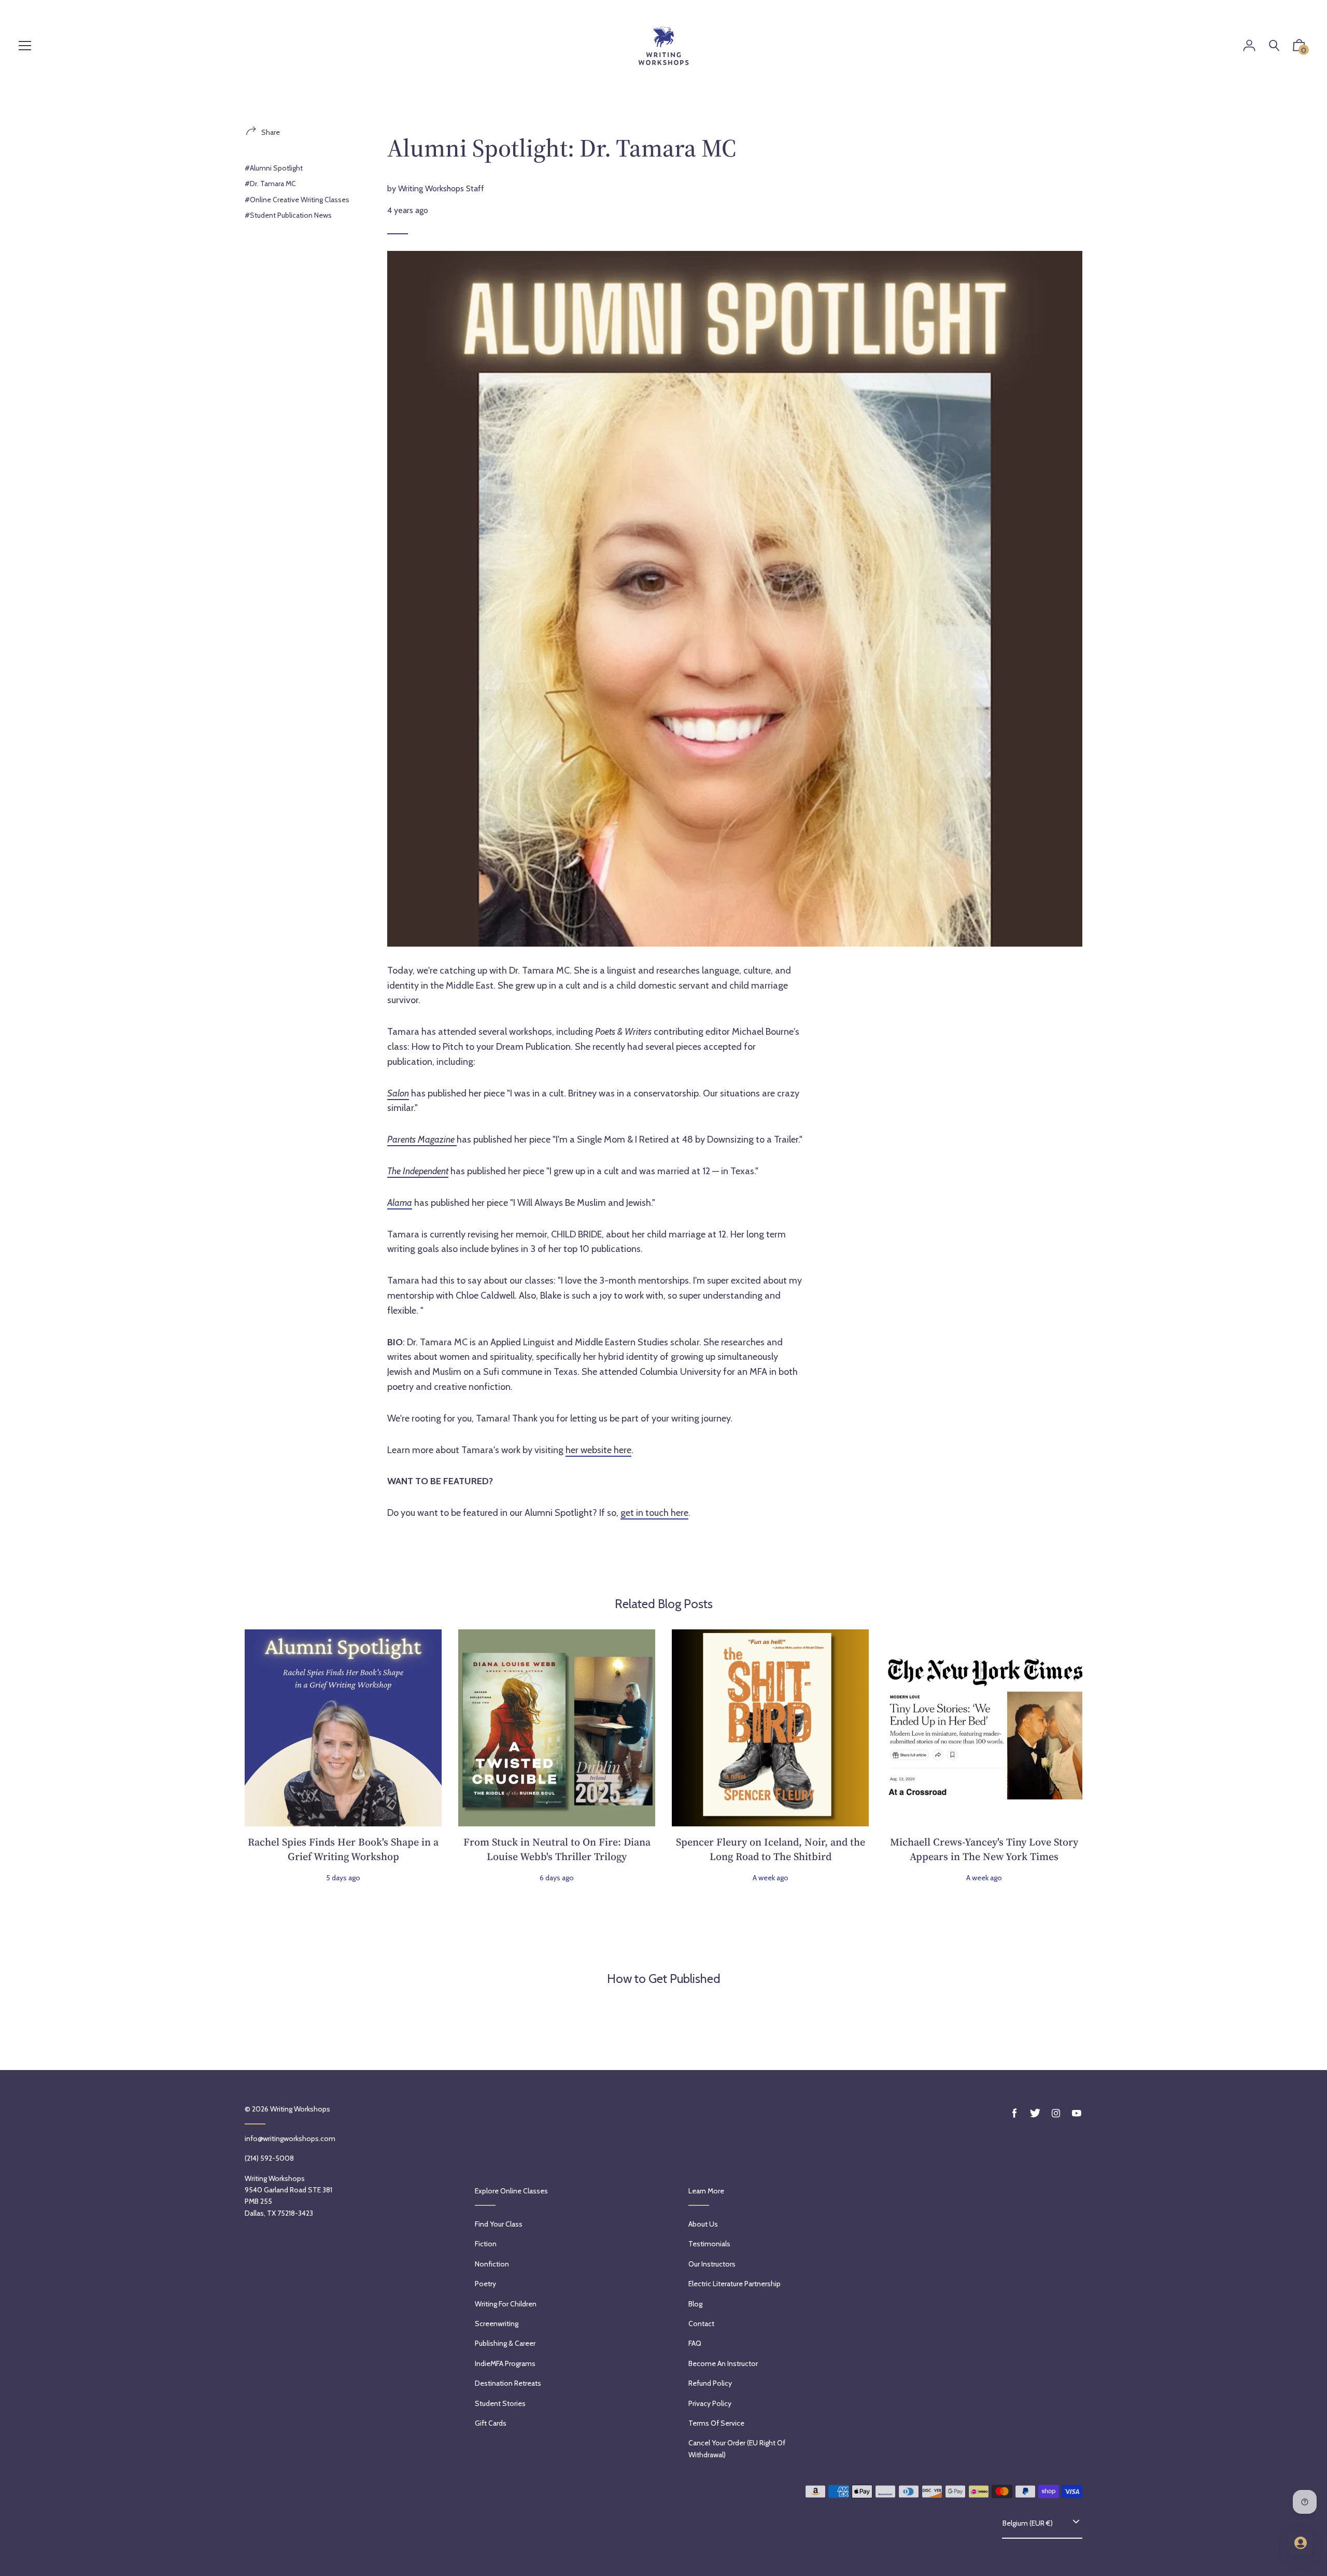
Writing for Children (506, 2304)
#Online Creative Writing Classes (297, 200)
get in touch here (654, 1513)
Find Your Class (499, 2224)
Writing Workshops (300, 2109)
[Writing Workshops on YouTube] (1077, 2113)
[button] (1299, 48)
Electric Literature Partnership (735, 2284)
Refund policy (710, 2383)
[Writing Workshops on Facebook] (1014, 2113)
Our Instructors (712, 2264)
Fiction (486, 2244)
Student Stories (500, 2403)
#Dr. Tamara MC (270, 184)
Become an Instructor (723, 2363)
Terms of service (716, 2423)
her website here (598, 1450)
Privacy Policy (710, 2403)
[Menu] (25, 46)
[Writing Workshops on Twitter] (1035, 2113)
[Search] (1274, 46)
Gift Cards (491, 2423)
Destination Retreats (508, 2383)
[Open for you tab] (1301, 2543)
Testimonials (709, 2244)
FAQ (695, 2343)
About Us (703, 2224)
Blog (695, 2304)
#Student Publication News (288, 215)
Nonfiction (492, 2264)
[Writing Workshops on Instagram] (1056, 2113)
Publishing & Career (505, 2343)
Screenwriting (497, 2324)
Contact (701, 2324)
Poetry (485, 2284)
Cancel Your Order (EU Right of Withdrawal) (737, 2448)
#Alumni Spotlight (274, 168)
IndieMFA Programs (505, 2363)
